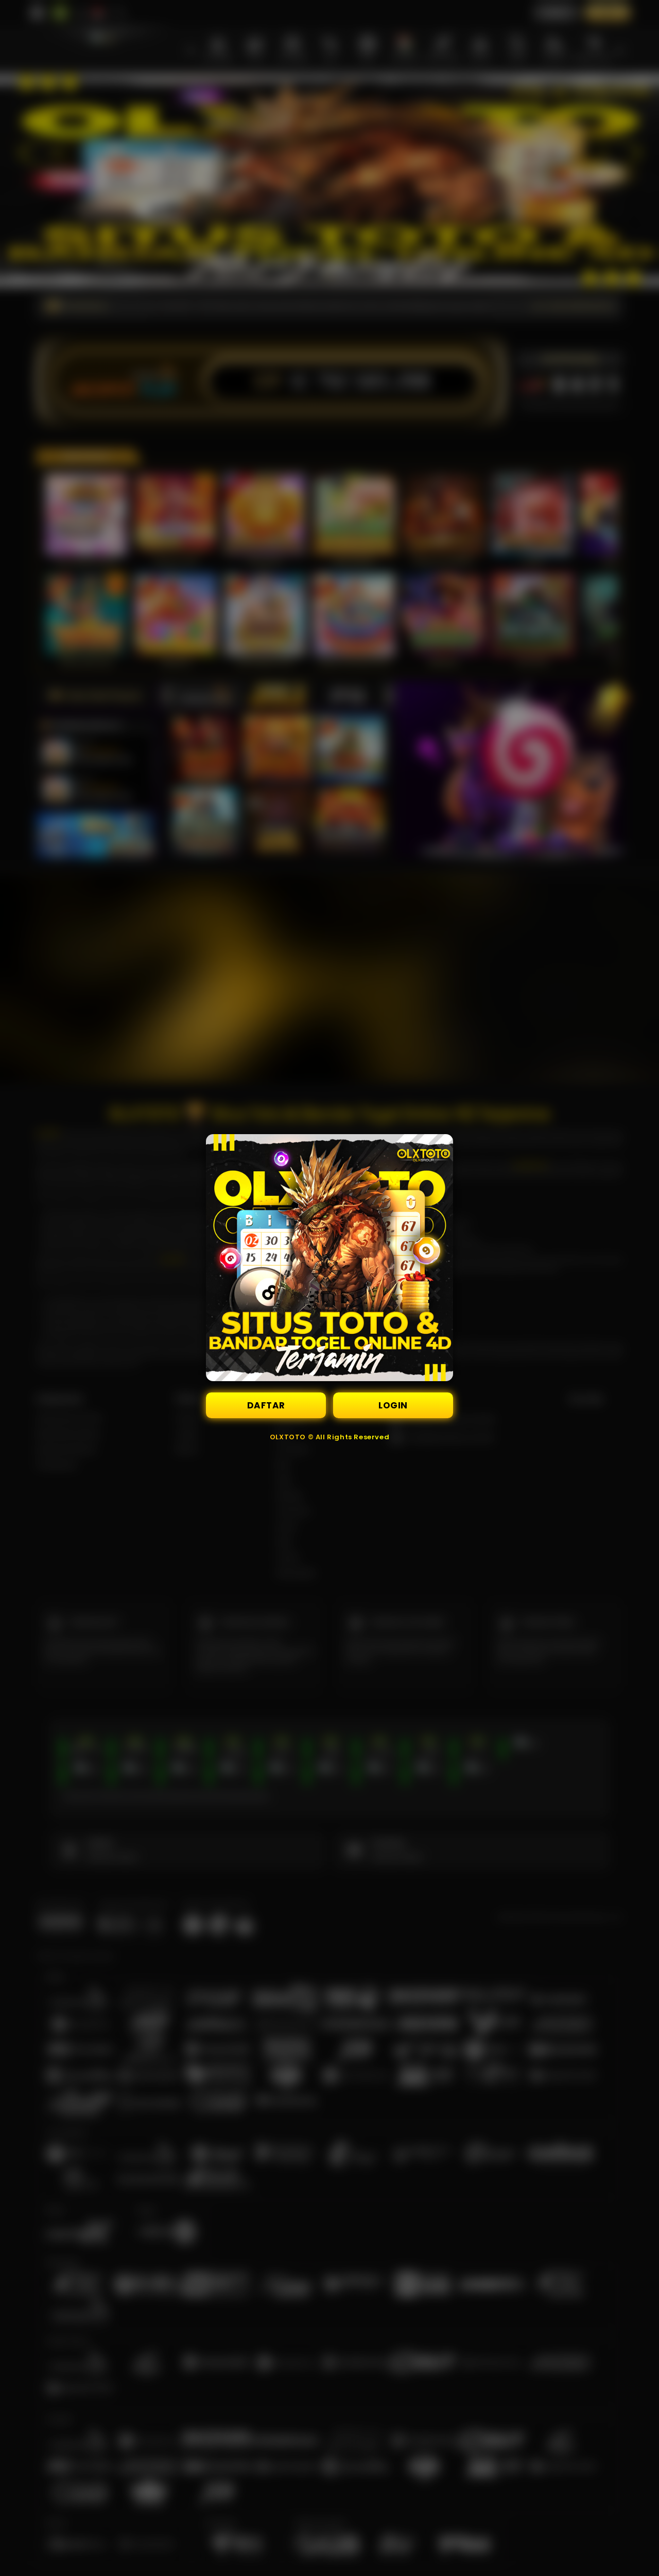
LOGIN (393, 1405)
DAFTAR (266, 1405)
